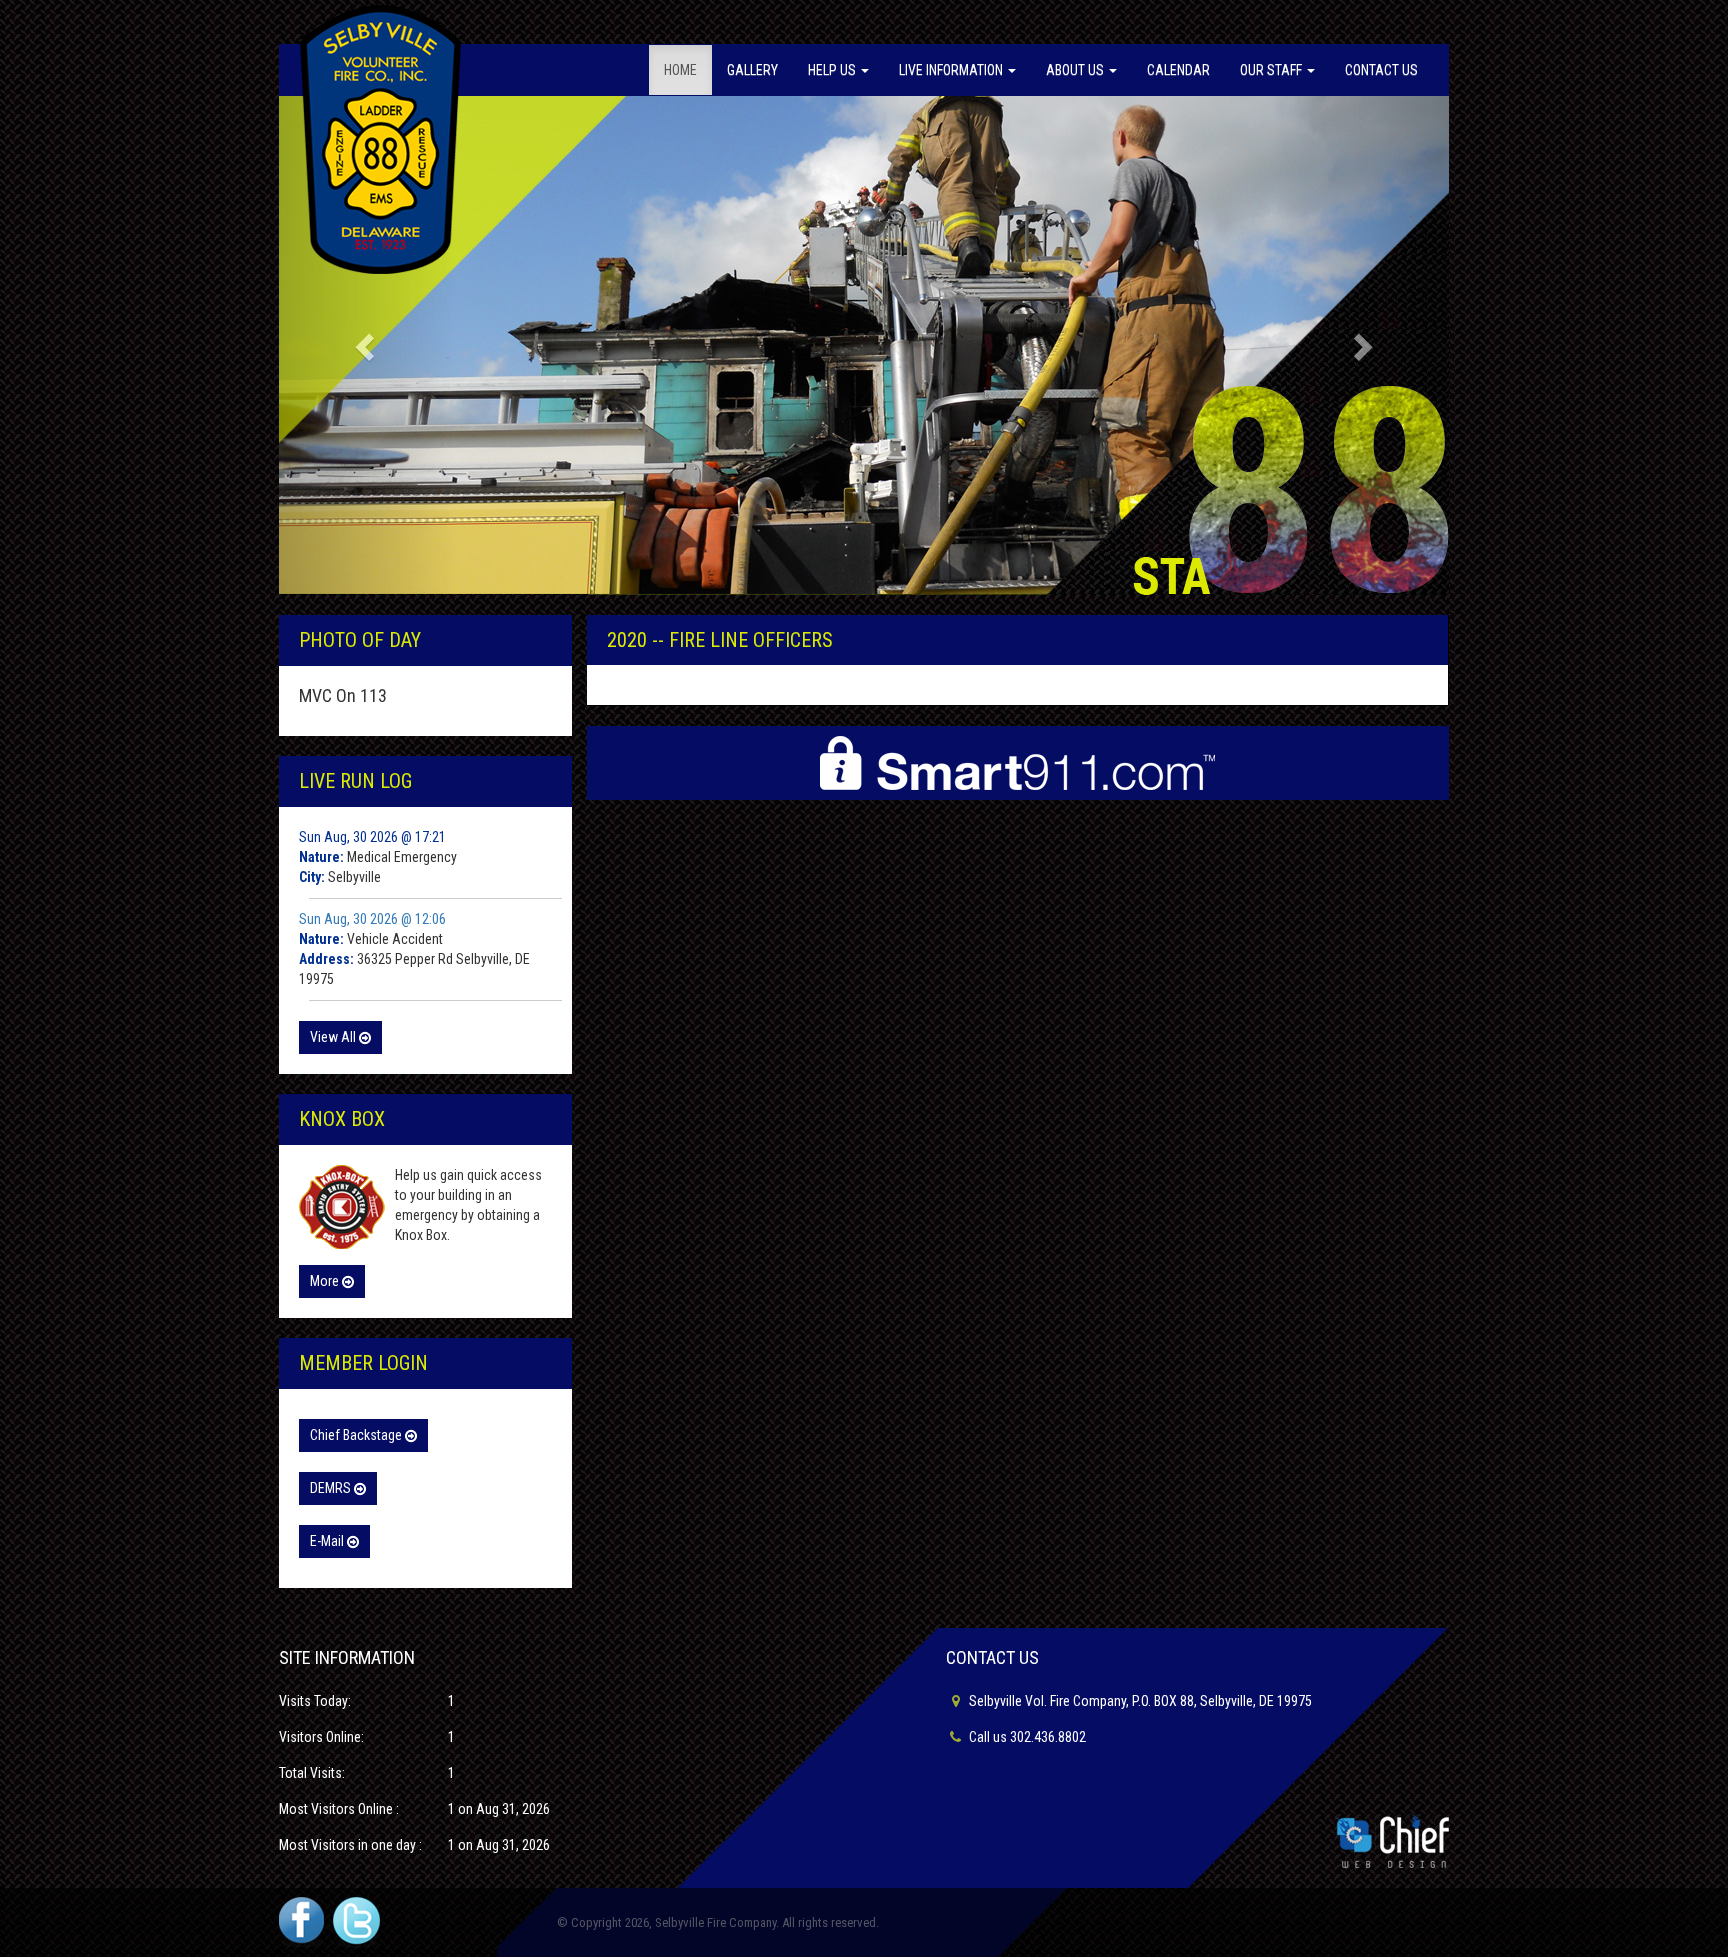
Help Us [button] (833, 70)
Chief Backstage (357, 1435)
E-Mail (328, 1541)
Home (680, 70)
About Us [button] (1076, 70)
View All (334, 1037)
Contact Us (1381, 70)
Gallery (752, 70)
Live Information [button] (952, 70)
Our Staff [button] (1272, 70)
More (326, 1281)
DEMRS (332, 1488)
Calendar (1178, 70)
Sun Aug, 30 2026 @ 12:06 (372, 919)
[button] (367, 345)
